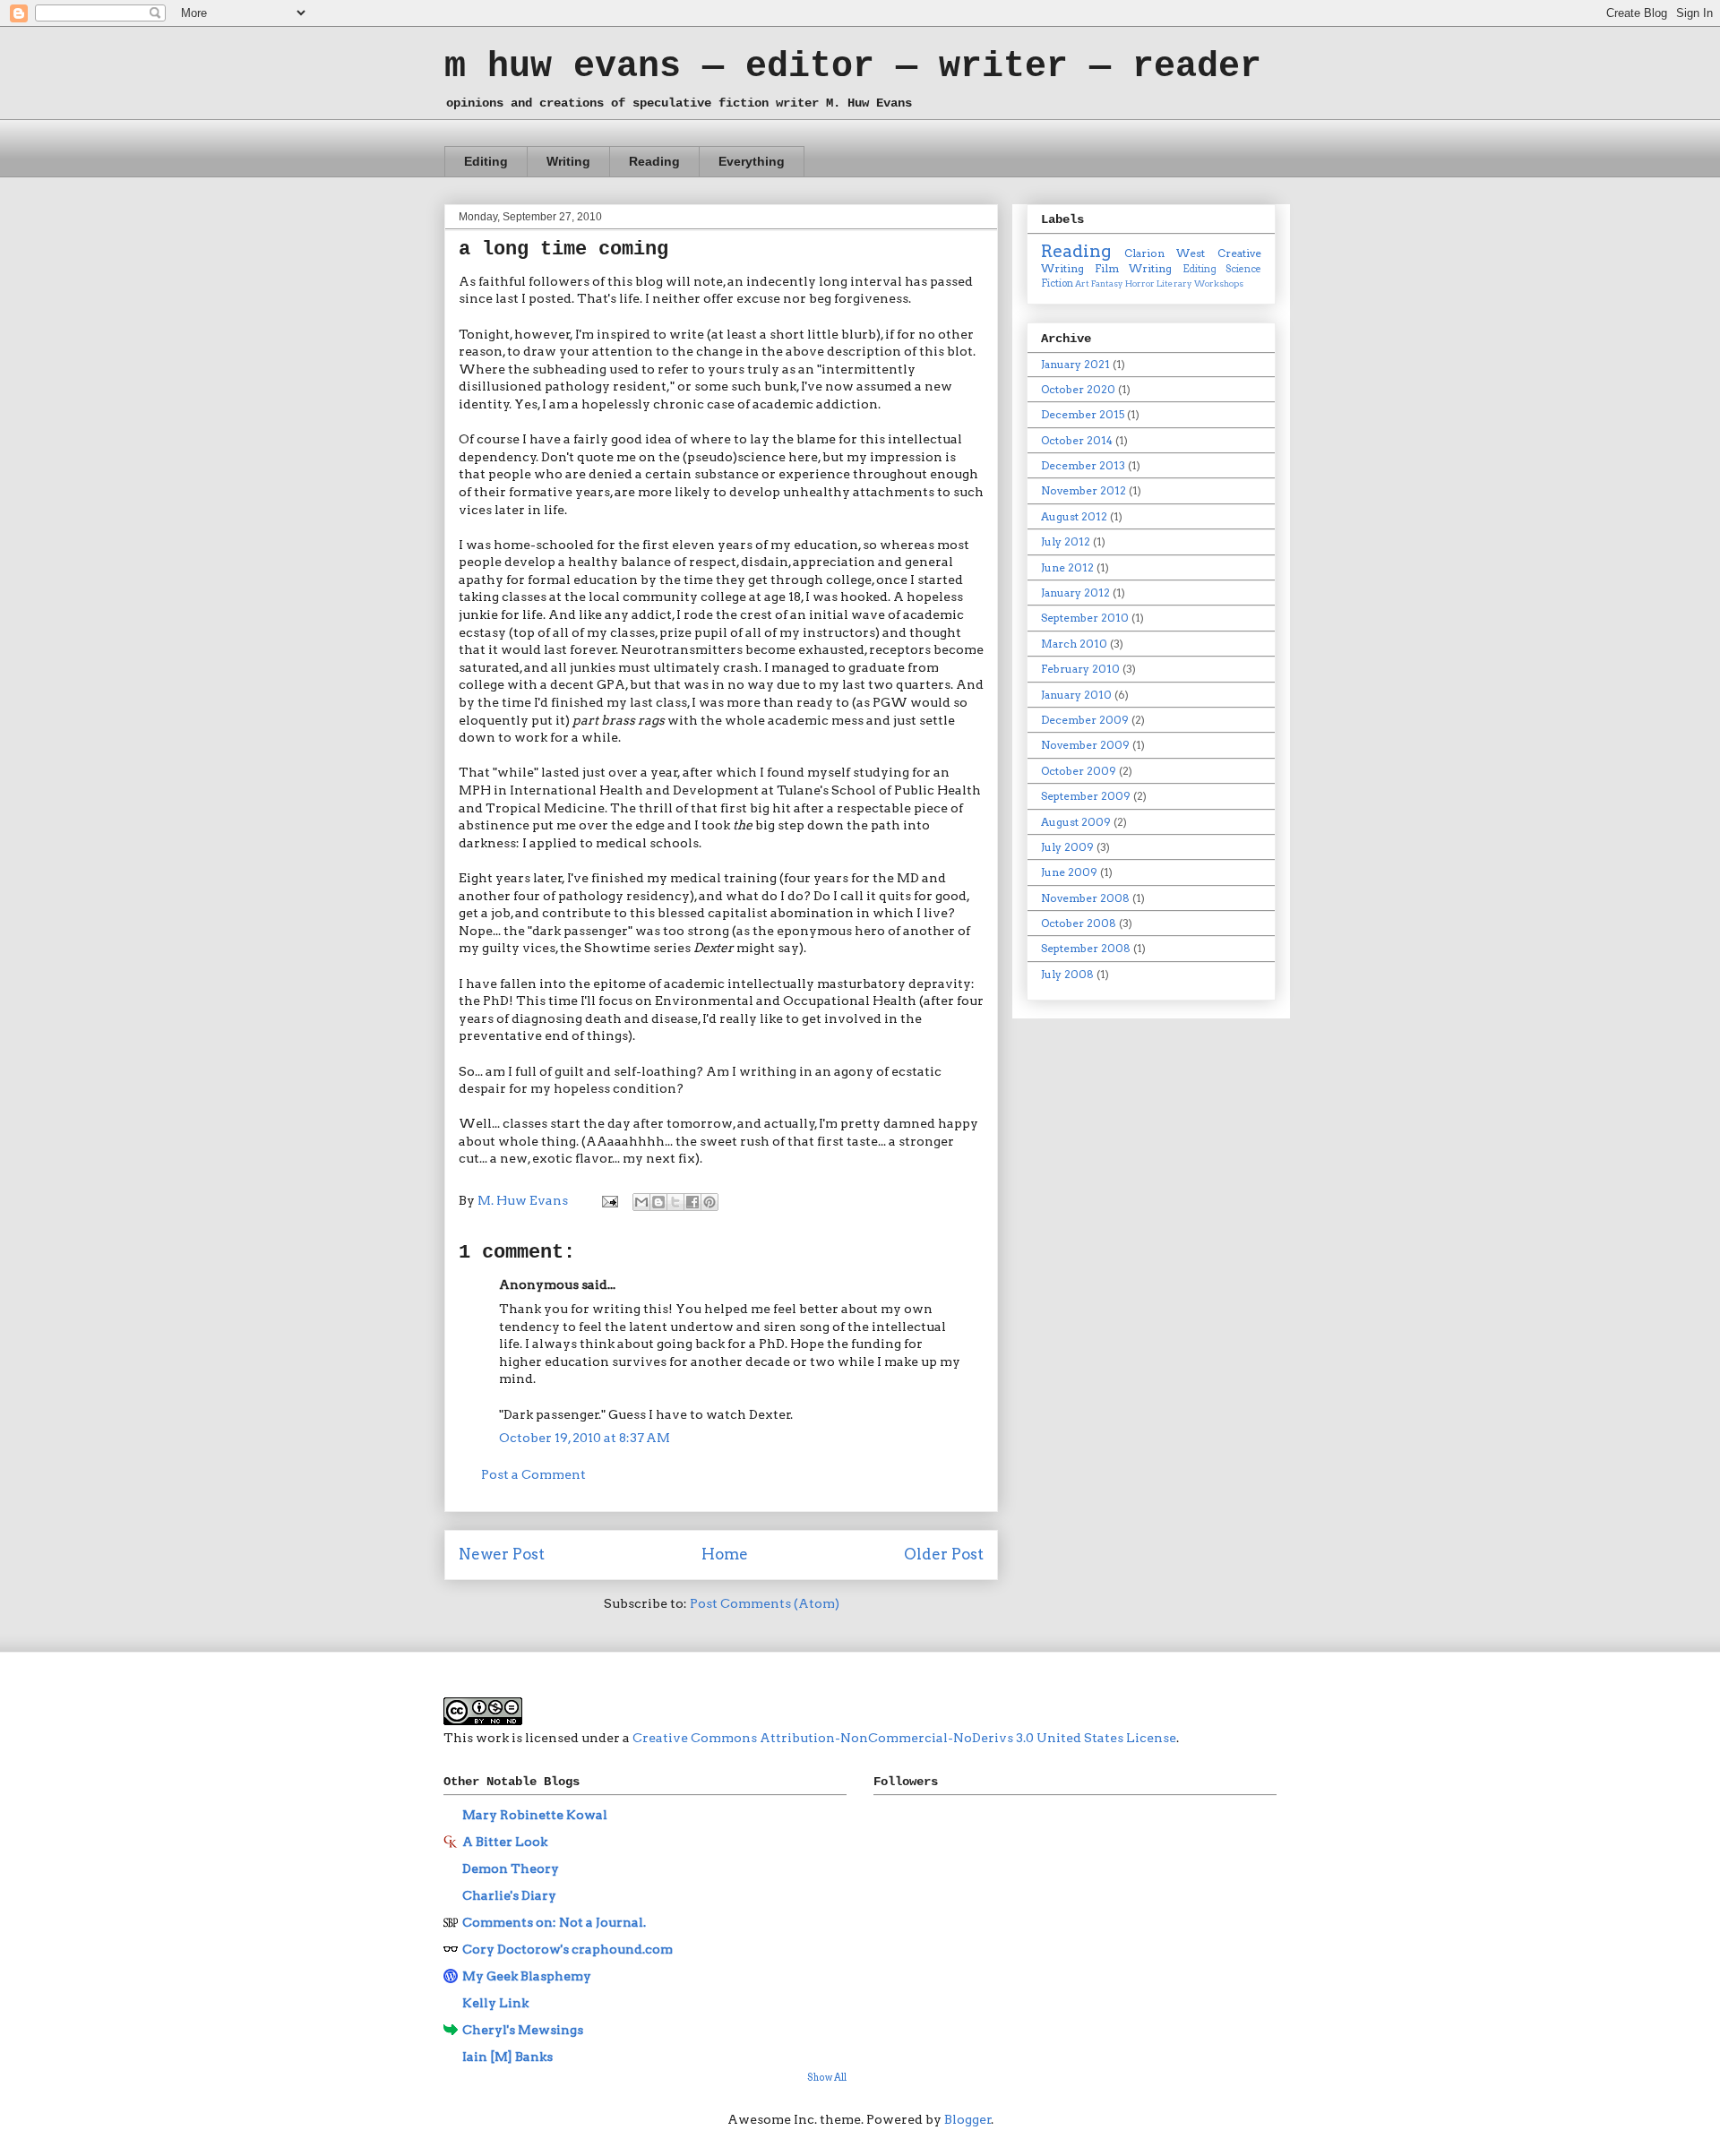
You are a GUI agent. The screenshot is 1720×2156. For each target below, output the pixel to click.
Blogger (968, 2119)
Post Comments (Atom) (765, 1603)
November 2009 (1085, 745)
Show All (827, 2078)
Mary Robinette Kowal (535, 1815)
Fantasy (1107, 283)
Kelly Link (495, 2003)
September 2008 (1086, 948)
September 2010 (1085, 618)
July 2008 (1067, 974)
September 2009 (1086, 796)
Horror (1140, 283)
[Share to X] (675, 1202)
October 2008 (1079, 923)
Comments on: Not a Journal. (554, 1922)
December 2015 (1083, 414)
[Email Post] (608, 1200)
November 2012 (1084, 490)
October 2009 (1079, 771)
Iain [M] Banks (507, 2057)
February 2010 (1080, 669)
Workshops (1219, 283)
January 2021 (1075, 364)
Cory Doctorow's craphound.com (568, 1949)
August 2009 (1076, 822)
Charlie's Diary (509, 1895)
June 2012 (1067, 567)
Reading (654, 161)
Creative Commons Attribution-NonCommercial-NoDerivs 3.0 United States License (904, 1738)
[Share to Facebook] (692, 1202)
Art (1082, 283)
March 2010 (1074, 644)
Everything (752, 161)
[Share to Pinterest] (709, 1202)
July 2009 (1067, 847)
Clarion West (1165, 253)
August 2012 (1074, 516)
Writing (568, 161)
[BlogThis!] (658, 1202)
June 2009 (1069, 872)
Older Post (944, 1554)
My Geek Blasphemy (527, 1976)
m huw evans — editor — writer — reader (853, 67)
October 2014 (1077, 440)
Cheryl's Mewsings (523, 2030)
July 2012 (1066, 541)
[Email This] (641, 1202)
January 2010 (1076, 695)
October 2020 (1078, 389)
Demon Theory (511, 1868)
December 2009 (1085, 720)
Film (1107, 268)
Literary (1174, 283)
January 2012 (1075, 593)
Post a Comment (533, 1474)
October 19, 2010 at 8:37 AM (585, 1438)
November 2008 (1085, 898)
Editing (486, 161)
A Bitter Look (505, 1842)
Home (725, 1554)
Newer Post (502, 1554)
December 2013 (1083, 465)
